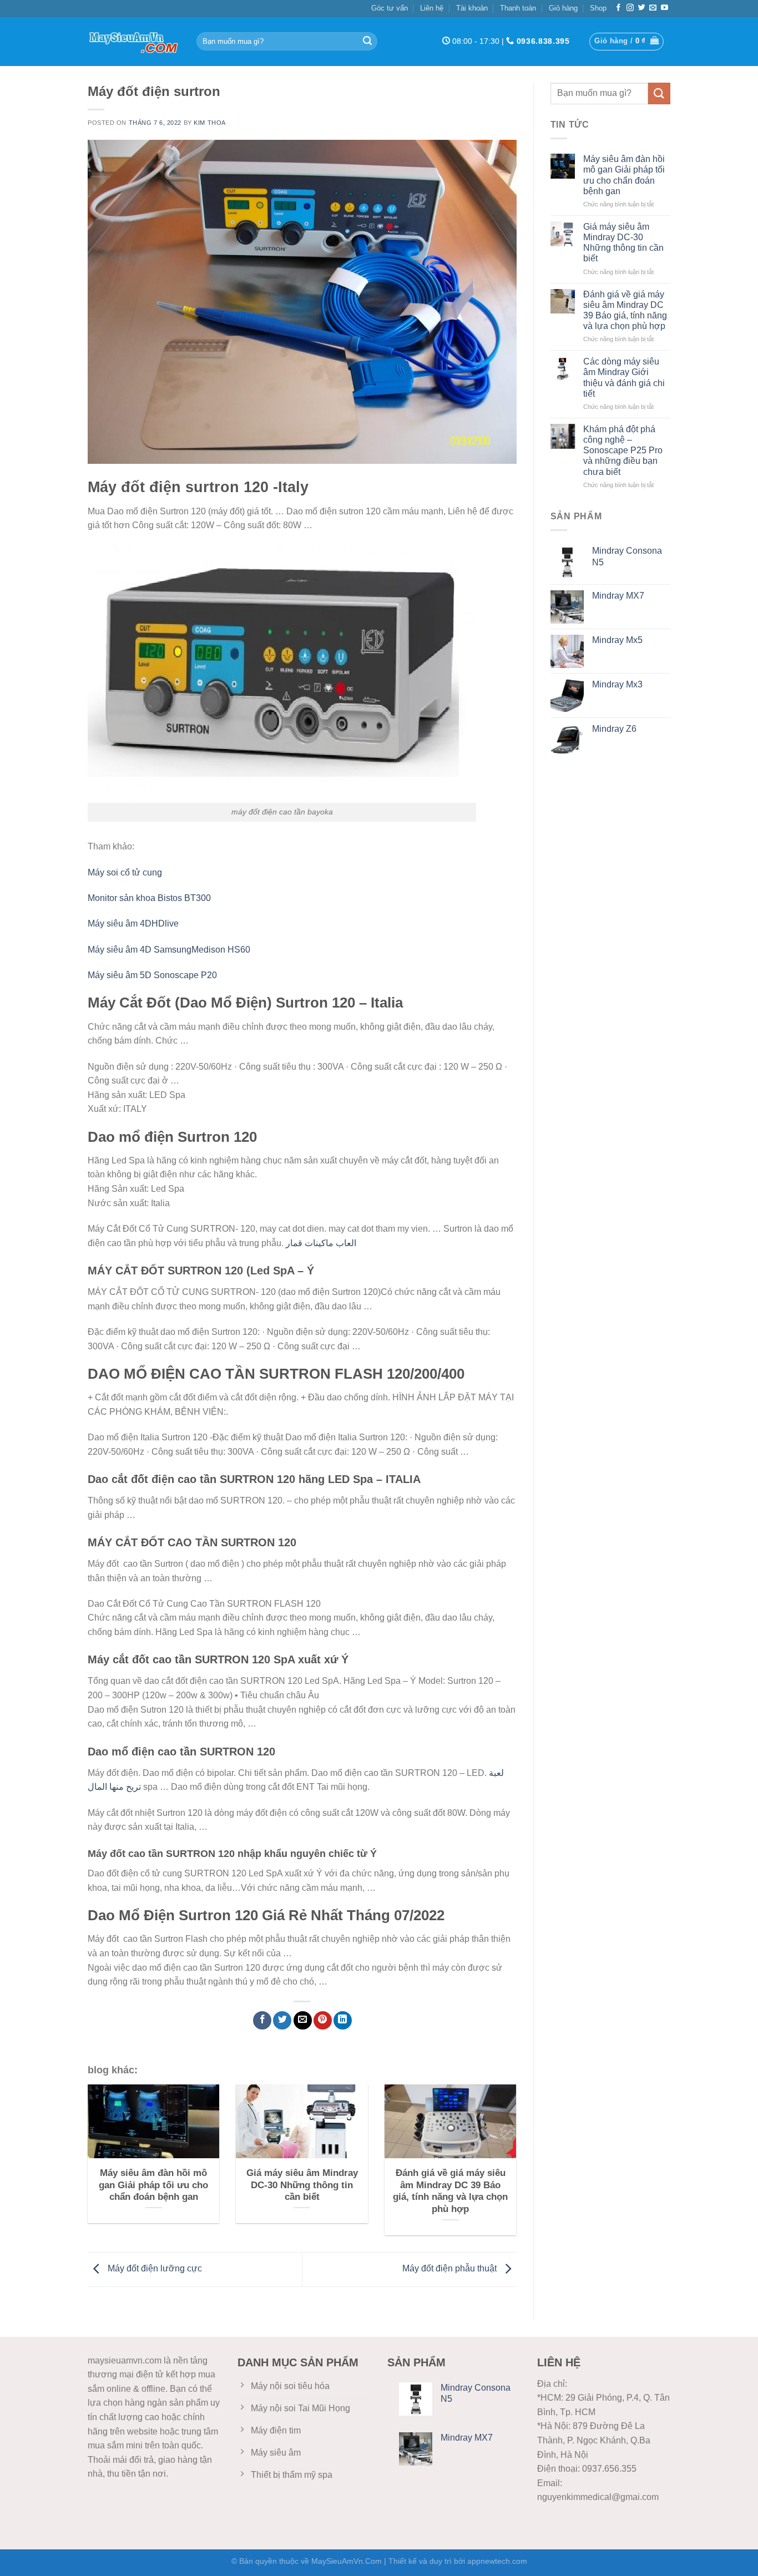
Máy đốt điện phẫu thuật (451, 2269)
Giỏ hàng (563, 8)
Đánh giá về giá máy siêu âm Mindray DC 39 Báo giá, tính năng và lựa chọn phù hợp (625, 310)
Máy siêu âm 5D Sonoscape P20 (152, 975)
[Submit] (367, 42)
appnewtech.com (497, 2561)
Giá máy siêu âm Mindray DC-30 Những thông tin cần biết (623, 243)
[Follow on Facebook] (618, 8)
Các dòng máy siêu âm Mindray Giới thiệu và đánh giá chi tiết (624, 378)
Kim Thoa (209, 123)
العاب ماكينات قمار (321, 1243)
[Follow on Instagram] (630, 8)
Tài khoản (472, 8)
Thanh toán (518, 8)
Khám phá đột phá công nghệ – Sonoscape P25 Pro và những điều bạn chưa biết (623, 451)
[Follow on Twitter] (642, 8)
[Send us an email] (653, 8)
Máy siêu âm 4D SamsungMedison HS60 (169, 950)
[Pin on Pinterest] (323, 2020)
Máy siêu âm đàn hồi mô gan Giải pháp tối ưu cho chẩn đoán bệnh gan (624, 175)
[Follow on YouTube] (664, 8)
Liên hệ (432, 8)
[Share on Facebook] (262, 2020)
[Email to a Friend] (303, 2020)
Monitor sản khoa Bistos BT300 (149, 898)
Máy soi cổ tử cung (125, 872)
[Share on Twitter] (282, 2020)
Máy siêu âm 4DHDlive (133, 923)
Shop (598, 8)
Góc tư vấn (390, 8)
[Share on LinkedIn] (343, 2020)
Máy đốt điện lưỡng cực (154, 2269)
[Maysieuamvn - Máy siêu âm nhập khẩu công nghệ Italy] (134, 42)
